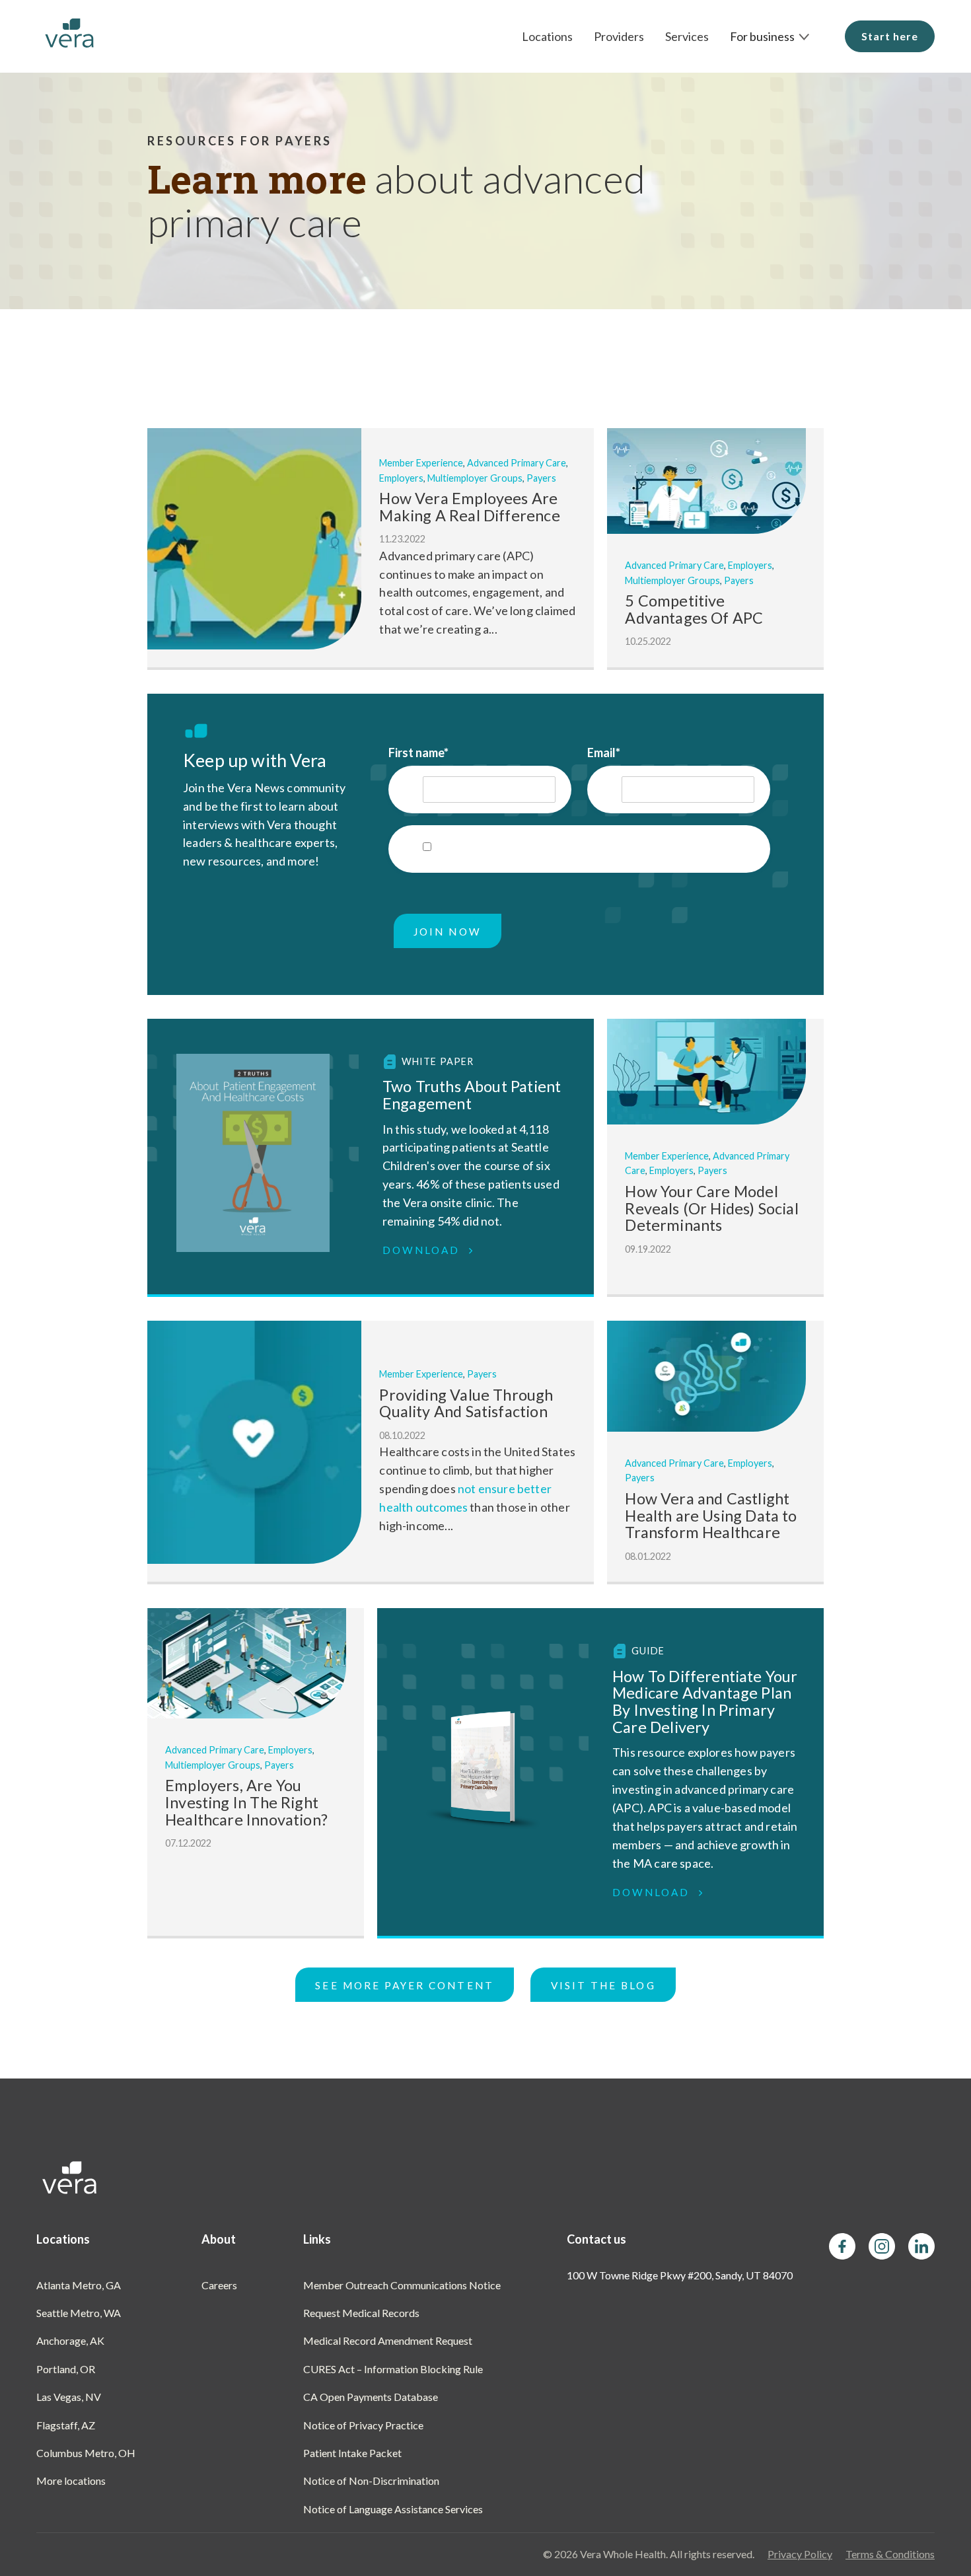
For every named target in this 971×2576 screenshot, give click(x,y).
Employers (401, 478)
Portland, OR (66, 2369)
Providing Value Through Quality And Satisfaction (466, 1403)
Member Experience (421, 463)
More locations (71, 2481)
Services (687, 36)
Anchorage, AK (70, 2340)
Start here (890, 36)
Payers (541, 478)
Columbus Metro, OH (86, 2453)
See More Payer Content (404, 1985)
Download (423, 1250)
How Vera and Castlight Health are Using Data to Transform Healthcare (711, 1515)
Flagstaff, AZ (66, 2425)
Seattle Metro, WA (79, 2313)
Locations (547, 36)
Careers (219, 2285)
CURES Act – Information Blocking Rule (393, 2369)
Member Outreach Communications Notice (402, 2285)
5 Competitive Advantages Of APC (694, 609)
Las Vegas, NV (69, 2397)
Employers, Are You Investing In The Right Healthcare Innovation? (246, 1802)
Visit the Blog (603, 1985)
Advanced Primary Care (517, 463)
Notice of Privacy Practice (363, 2425)
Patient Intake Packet (352, 2453)
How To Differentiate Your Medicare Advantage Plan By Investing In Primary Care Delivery (705, 1702)
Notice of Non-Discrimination (371, 2481)
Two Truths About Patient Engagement (472, 1095)
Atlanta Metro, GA (79, 2285)
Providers (619, 36)
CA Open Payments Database (371, 2397)
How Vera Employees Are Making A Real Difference (469, 507)
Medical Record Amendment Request (388, 2340)
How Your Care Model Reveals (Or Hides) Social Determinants (712, 1208)
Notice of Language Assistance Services (393, 2509)
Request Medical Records (361, 2313)
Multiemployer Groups (475, 478)
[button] (770, 36)
